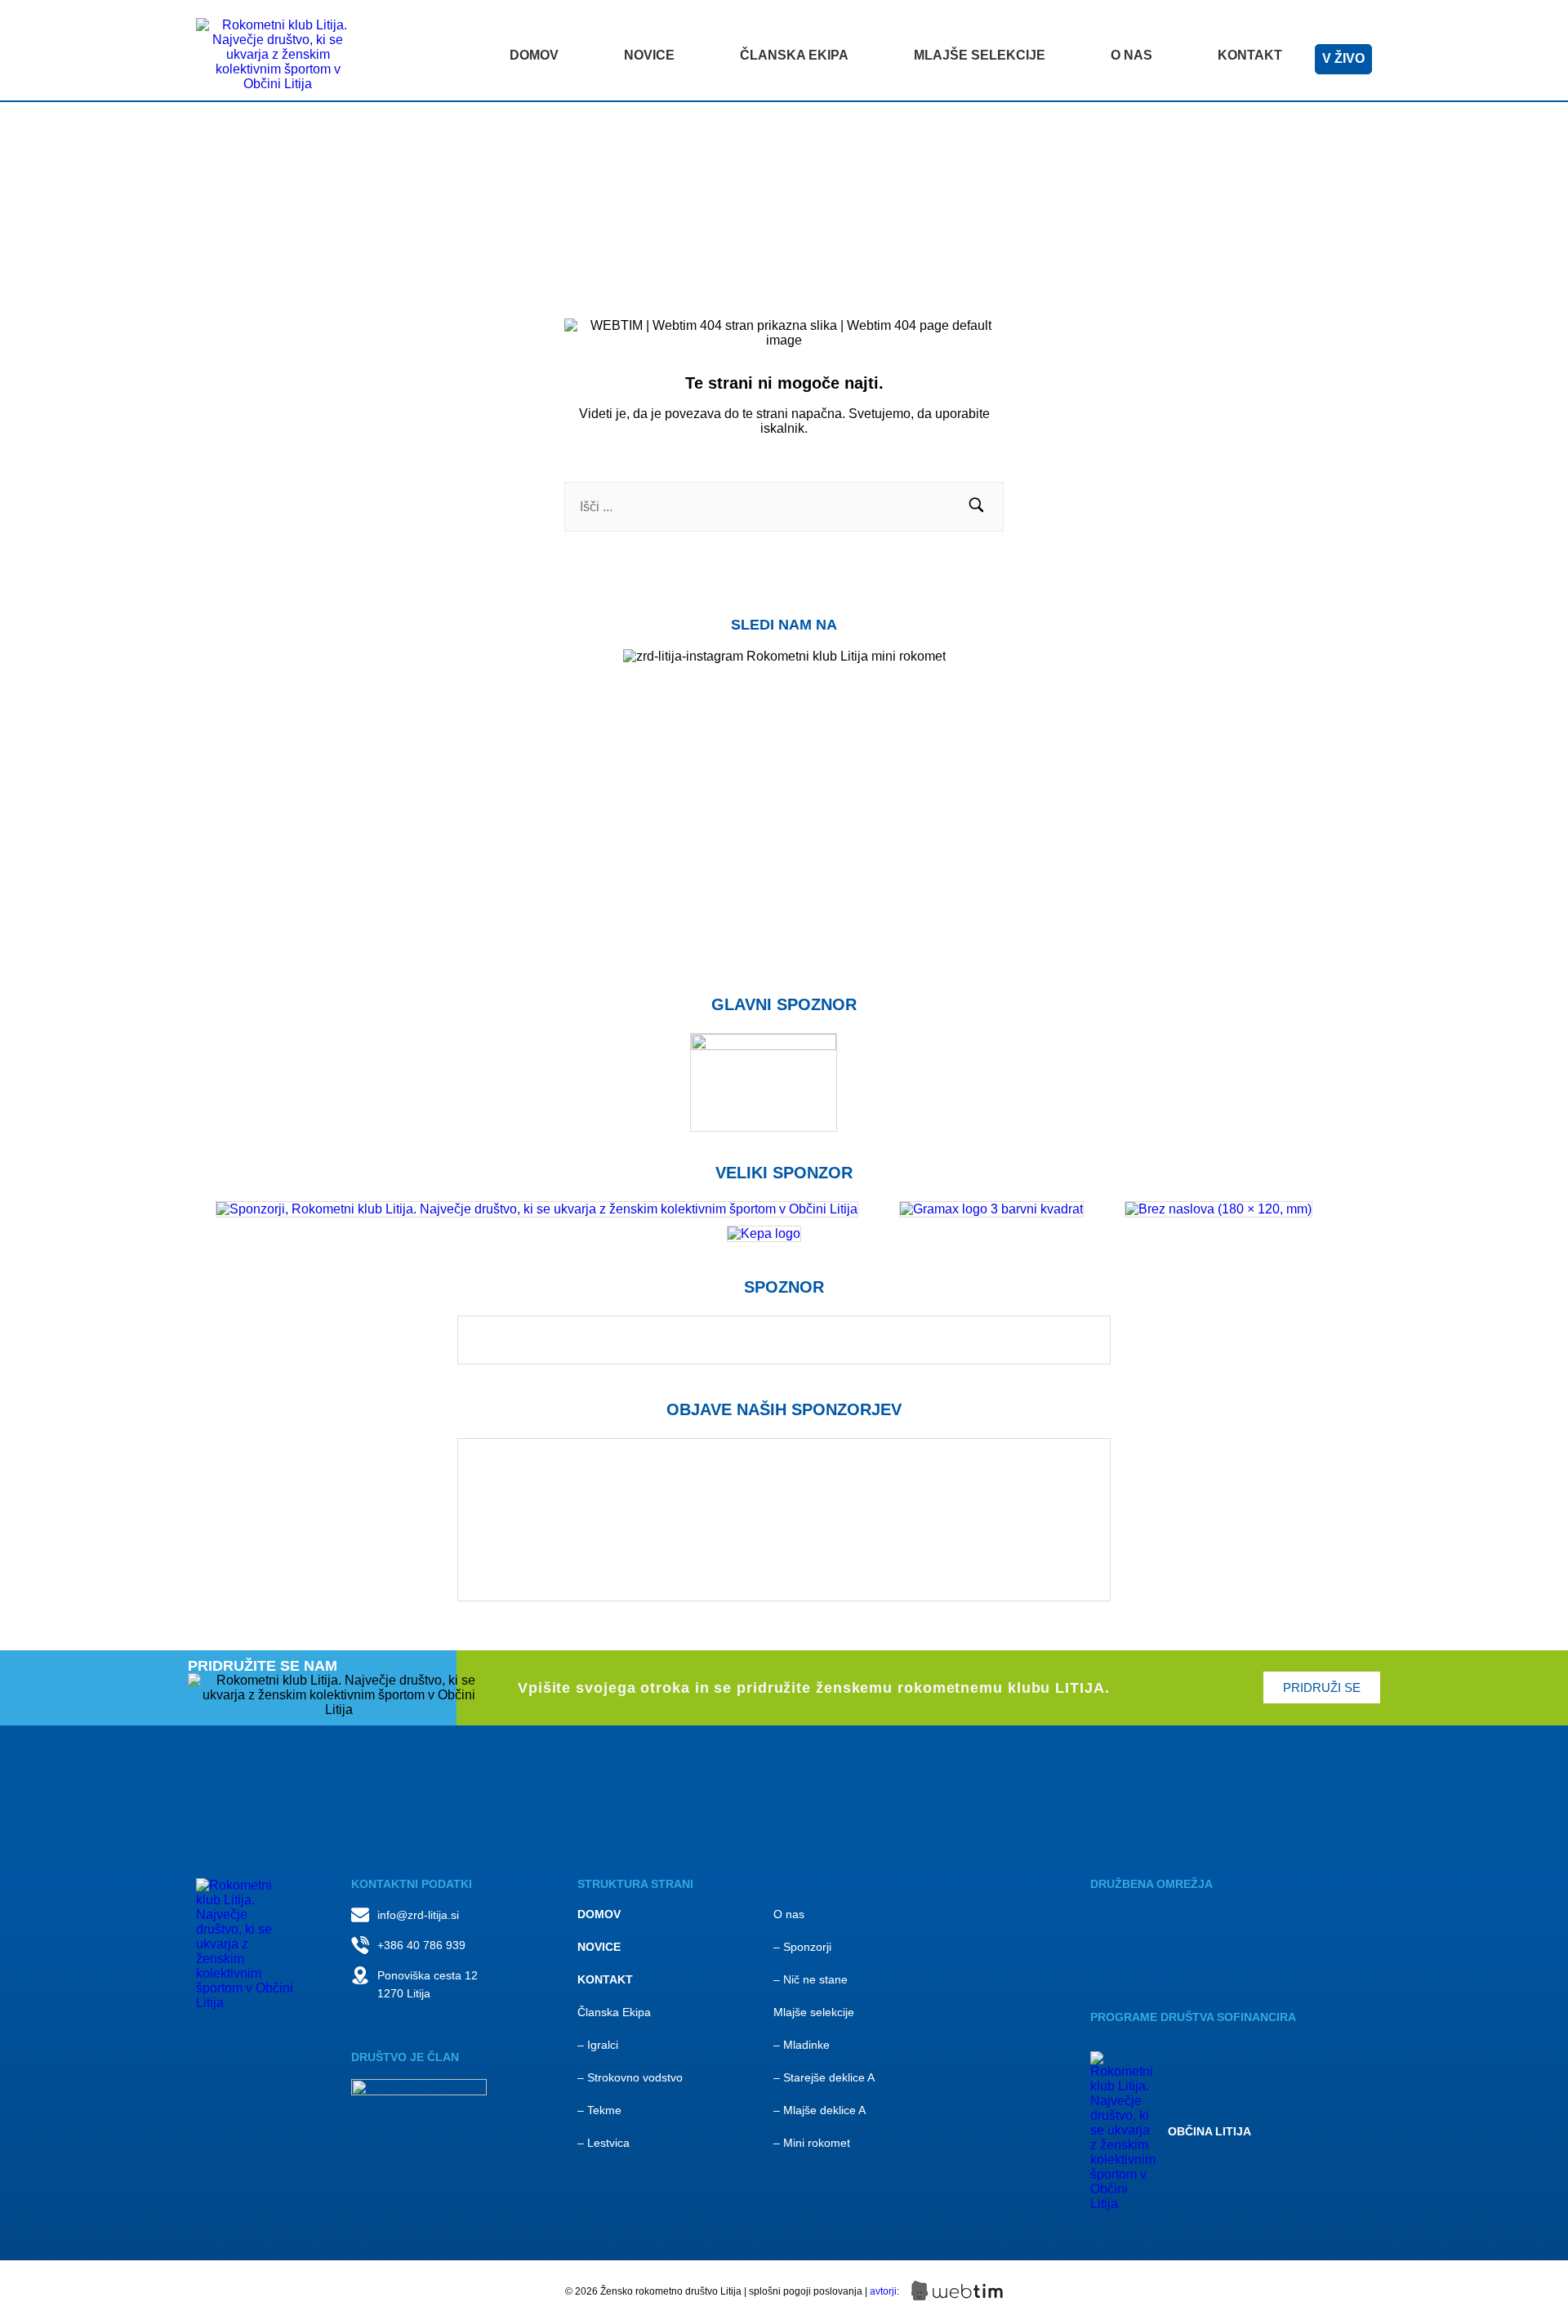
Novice (649, 55)
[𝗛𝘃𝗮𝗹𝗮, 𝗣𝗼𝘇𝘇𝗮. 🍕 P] (1176, 757)
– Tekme (599, 2110)
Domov (534, 55)
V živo (1343, 58)
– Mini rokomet (812, 2143)
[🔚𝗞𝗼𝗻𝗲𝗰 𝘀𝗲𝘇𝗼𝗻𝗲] (1437, 757)
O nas (1131, 55)
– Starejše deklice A (824, 2077)
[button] (976, 507)
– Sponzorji (802, 1947)
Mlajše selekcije (980, 55)
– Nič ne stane (811, 1979)
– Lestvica (604, 2143)
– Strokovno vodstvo (630, 2077)
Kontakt (1250, 55)
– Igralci (598, 2045)
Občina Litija (1209, 2131)
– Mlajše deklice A (820, 2110)
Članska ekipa (794, 55)
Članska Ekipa (614, 2012)
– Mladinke (802, 2045)
